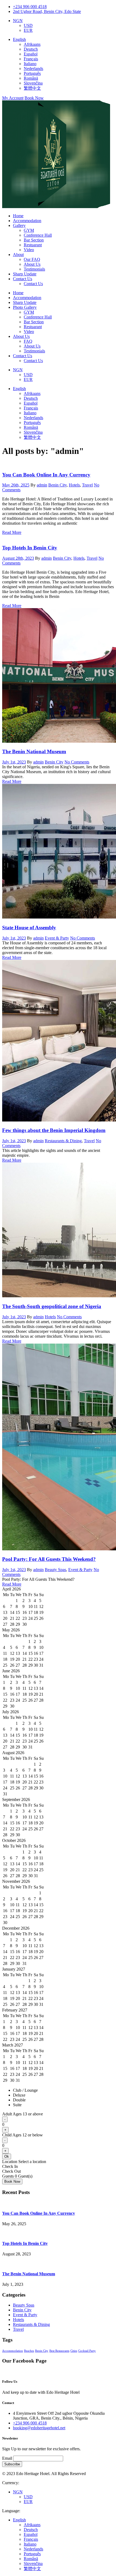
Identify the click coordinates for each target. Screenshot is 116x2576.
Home (18, 216)
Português (32, 73)
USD (28, 25)
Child (23, 2135)
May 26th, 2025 (16, 485)
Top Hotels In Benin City (30, 548)
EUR (28, 30)
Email (7, 2458)
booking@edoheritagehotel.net (39, 2428)
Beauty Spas (55, 1570)
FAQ (28, 341)
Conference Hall (38, 235)
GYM (29, 230)
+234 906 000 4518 (30, 7)
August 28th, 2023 (18, 558)
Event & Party (57, 938)
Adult (23, 2114)
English (19, 39)
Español (31, 54)
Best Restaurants (59, 2351)
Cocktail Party (87, 2351)
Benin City (57, 485)
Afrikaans (32, 44)
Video (29, 250)
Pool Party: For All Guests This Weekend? (49, 1559)
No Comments (77, 762)
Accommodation (27, 221)
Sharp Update (25, 274)
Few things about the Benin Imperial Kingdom (54, 1130)
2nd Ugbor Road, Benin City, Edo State (47, 11)
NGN (18, 21)
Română (31, 78)
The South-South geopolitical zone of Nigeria (52, 1306)
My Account (13, 98)
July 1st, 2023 (14, 762)
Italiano (30, 64)
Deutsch (31, 49)
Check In (10, 2166)
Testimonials (34, 269)
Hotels (74, 485)
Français (31, 59)
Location (10, 2162)
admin (42, 485)
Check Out (11, 2171)
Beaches (29, 2351)
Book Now (34, 98)
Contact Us (23, 279)
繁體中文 (32, 88)
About (18, 255)
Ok (7, 2156)
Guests (8, 2176)
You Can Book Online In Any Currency (46, 475)
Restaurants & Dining (63, 1141)
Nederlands (33, 69)
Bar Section (34, 240)
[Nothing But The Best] (56, 207)
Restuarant (33, 245)
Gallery (19, 225)
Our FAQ (32, 259)
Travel (87, 485)
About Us (32, 264)
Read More (12, 532)
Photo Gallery (25, 307)
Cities (74, 2351)
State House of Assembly (29, 928)
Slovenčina (33, 83)
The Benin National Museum (34, 751)
